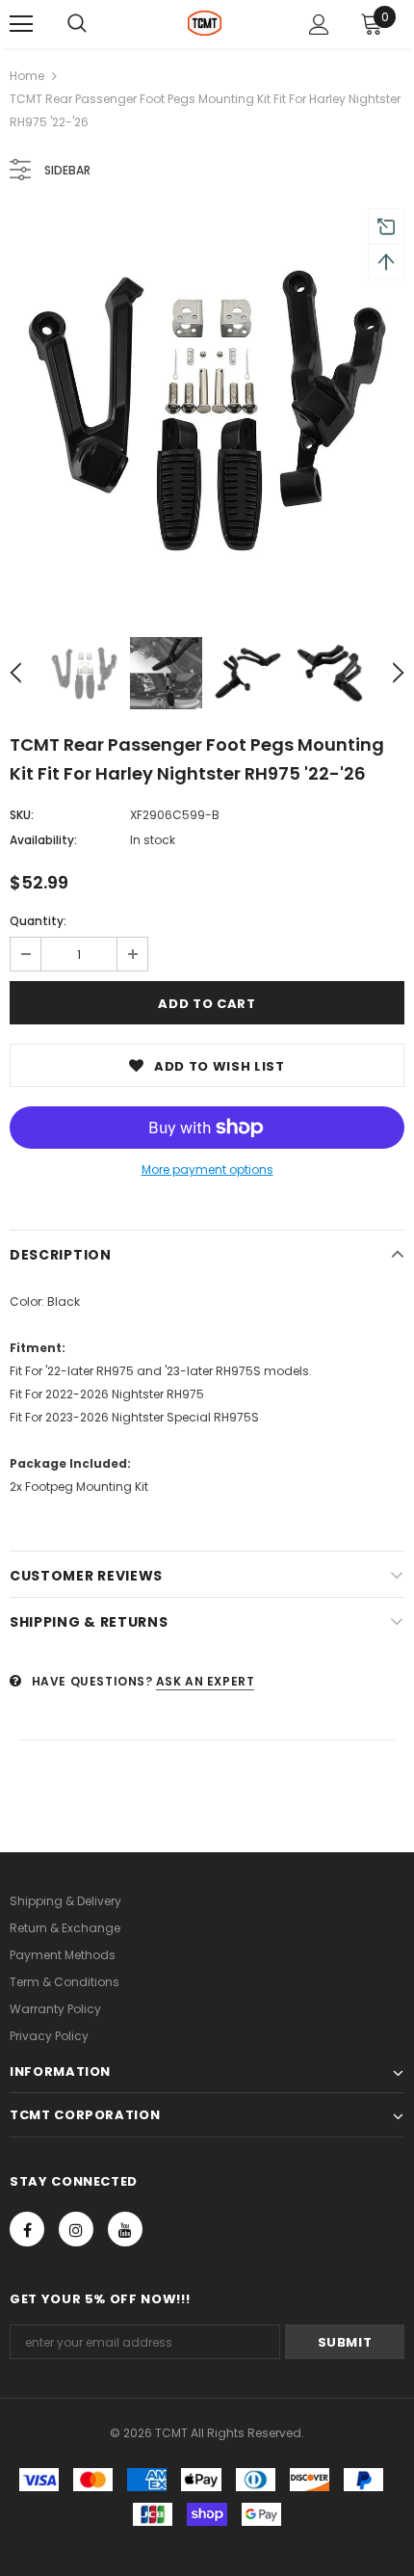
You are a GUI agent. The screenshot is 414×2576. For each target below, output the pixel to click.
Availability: (43, 840)
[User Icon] (319, 25)
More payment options (207, 1169)
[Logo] (205, 23)
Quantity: (38, 921)
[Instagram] (76, 2229)
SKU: (22, 815)
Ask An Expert (206, 1681)
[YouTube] (125, 2229)
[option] (207, 411)
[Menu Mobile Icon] (21, 24)
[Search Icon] (77, 24)
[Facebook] (27, 2229)
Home (27, 76)
